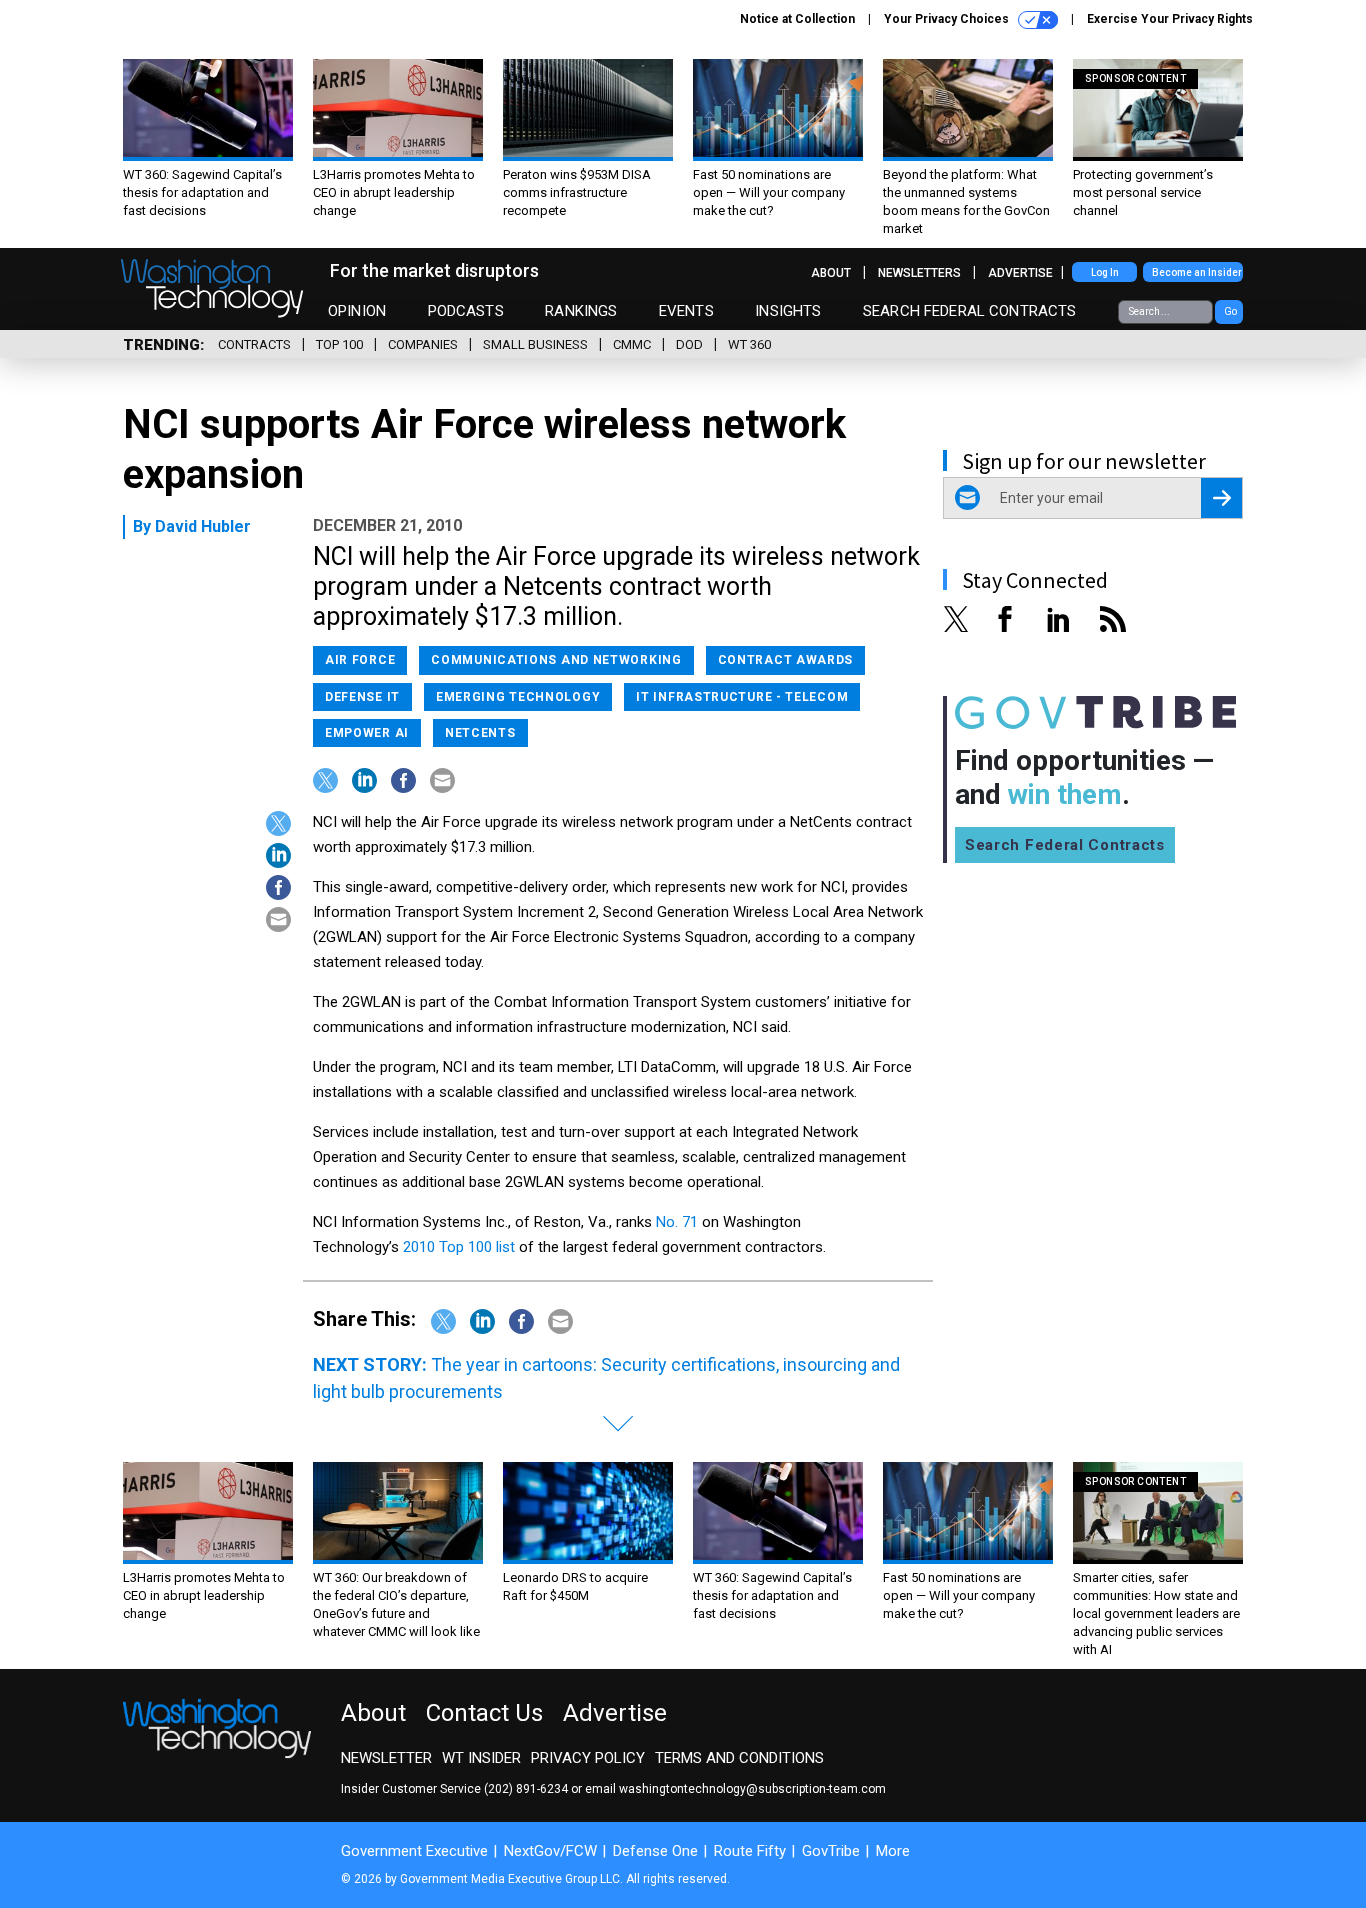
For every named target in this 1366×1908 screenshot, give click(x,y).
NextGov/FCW (550, 1851)
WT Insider (481, 1758)
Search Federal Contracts (970, 311)
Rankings (581, 311)
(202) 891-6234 (526, 1789)
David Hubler (203, 526)
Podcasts (466, 311)
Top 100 (339, 344)
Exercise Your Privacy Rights (1170, 19)
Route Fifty (750, 1851)
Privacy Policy (588, 1758)
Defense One (655, 1851)
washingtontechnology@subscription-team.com (752, 1789)
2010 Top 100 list (459, 1247)
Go (1230, 311)
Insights (788, 311)
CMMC (632, 344)
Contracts (254, 344)
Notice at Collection (797, 19)
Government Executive (414, 1851)
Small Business (535, 344)
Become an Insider (1197, 272)
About (831, 273)
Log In (1105, 272)
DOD (689, 344)
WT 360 (749, 344)
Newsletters (919, 273)
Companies (423, 344)
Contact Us (484, 1713)
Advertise (1020, 273)
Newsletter (386, 1758)
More (893, 1851)
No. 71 (677, 1222)
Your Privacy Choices (948, 19)
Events (686, 311)
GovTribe (831, 1851)
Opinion (357, 311)
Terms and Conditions (739, 1758)
